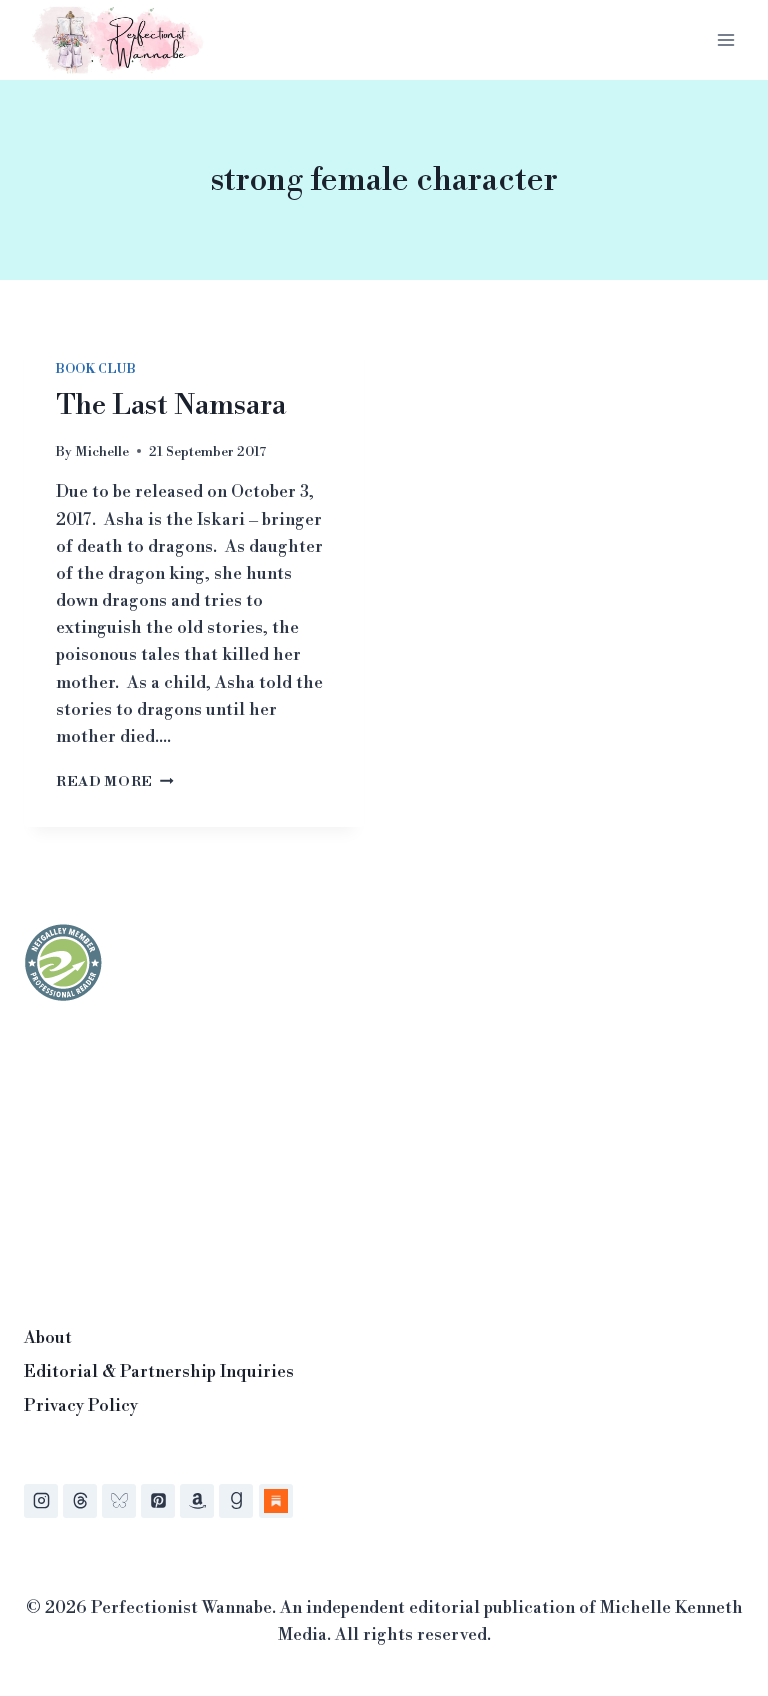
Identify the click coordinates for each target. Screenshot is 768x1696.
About (48, 1338)
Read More (115, 781)
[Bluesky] (119, 1501)
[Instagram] (41, 1501)
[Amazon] (197, 1501)
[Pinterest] (158, 1501)
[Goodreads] (236, 1501)
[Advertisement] (174, 1158)
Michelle (102, 451)
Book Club (95, 369)
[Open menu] (725, 39)
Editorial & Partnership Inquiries (159, 1372)
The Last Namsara (171, 405)
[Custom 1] (276, 1501)
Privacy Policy (81, 1406)
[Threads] (80, 1501)
